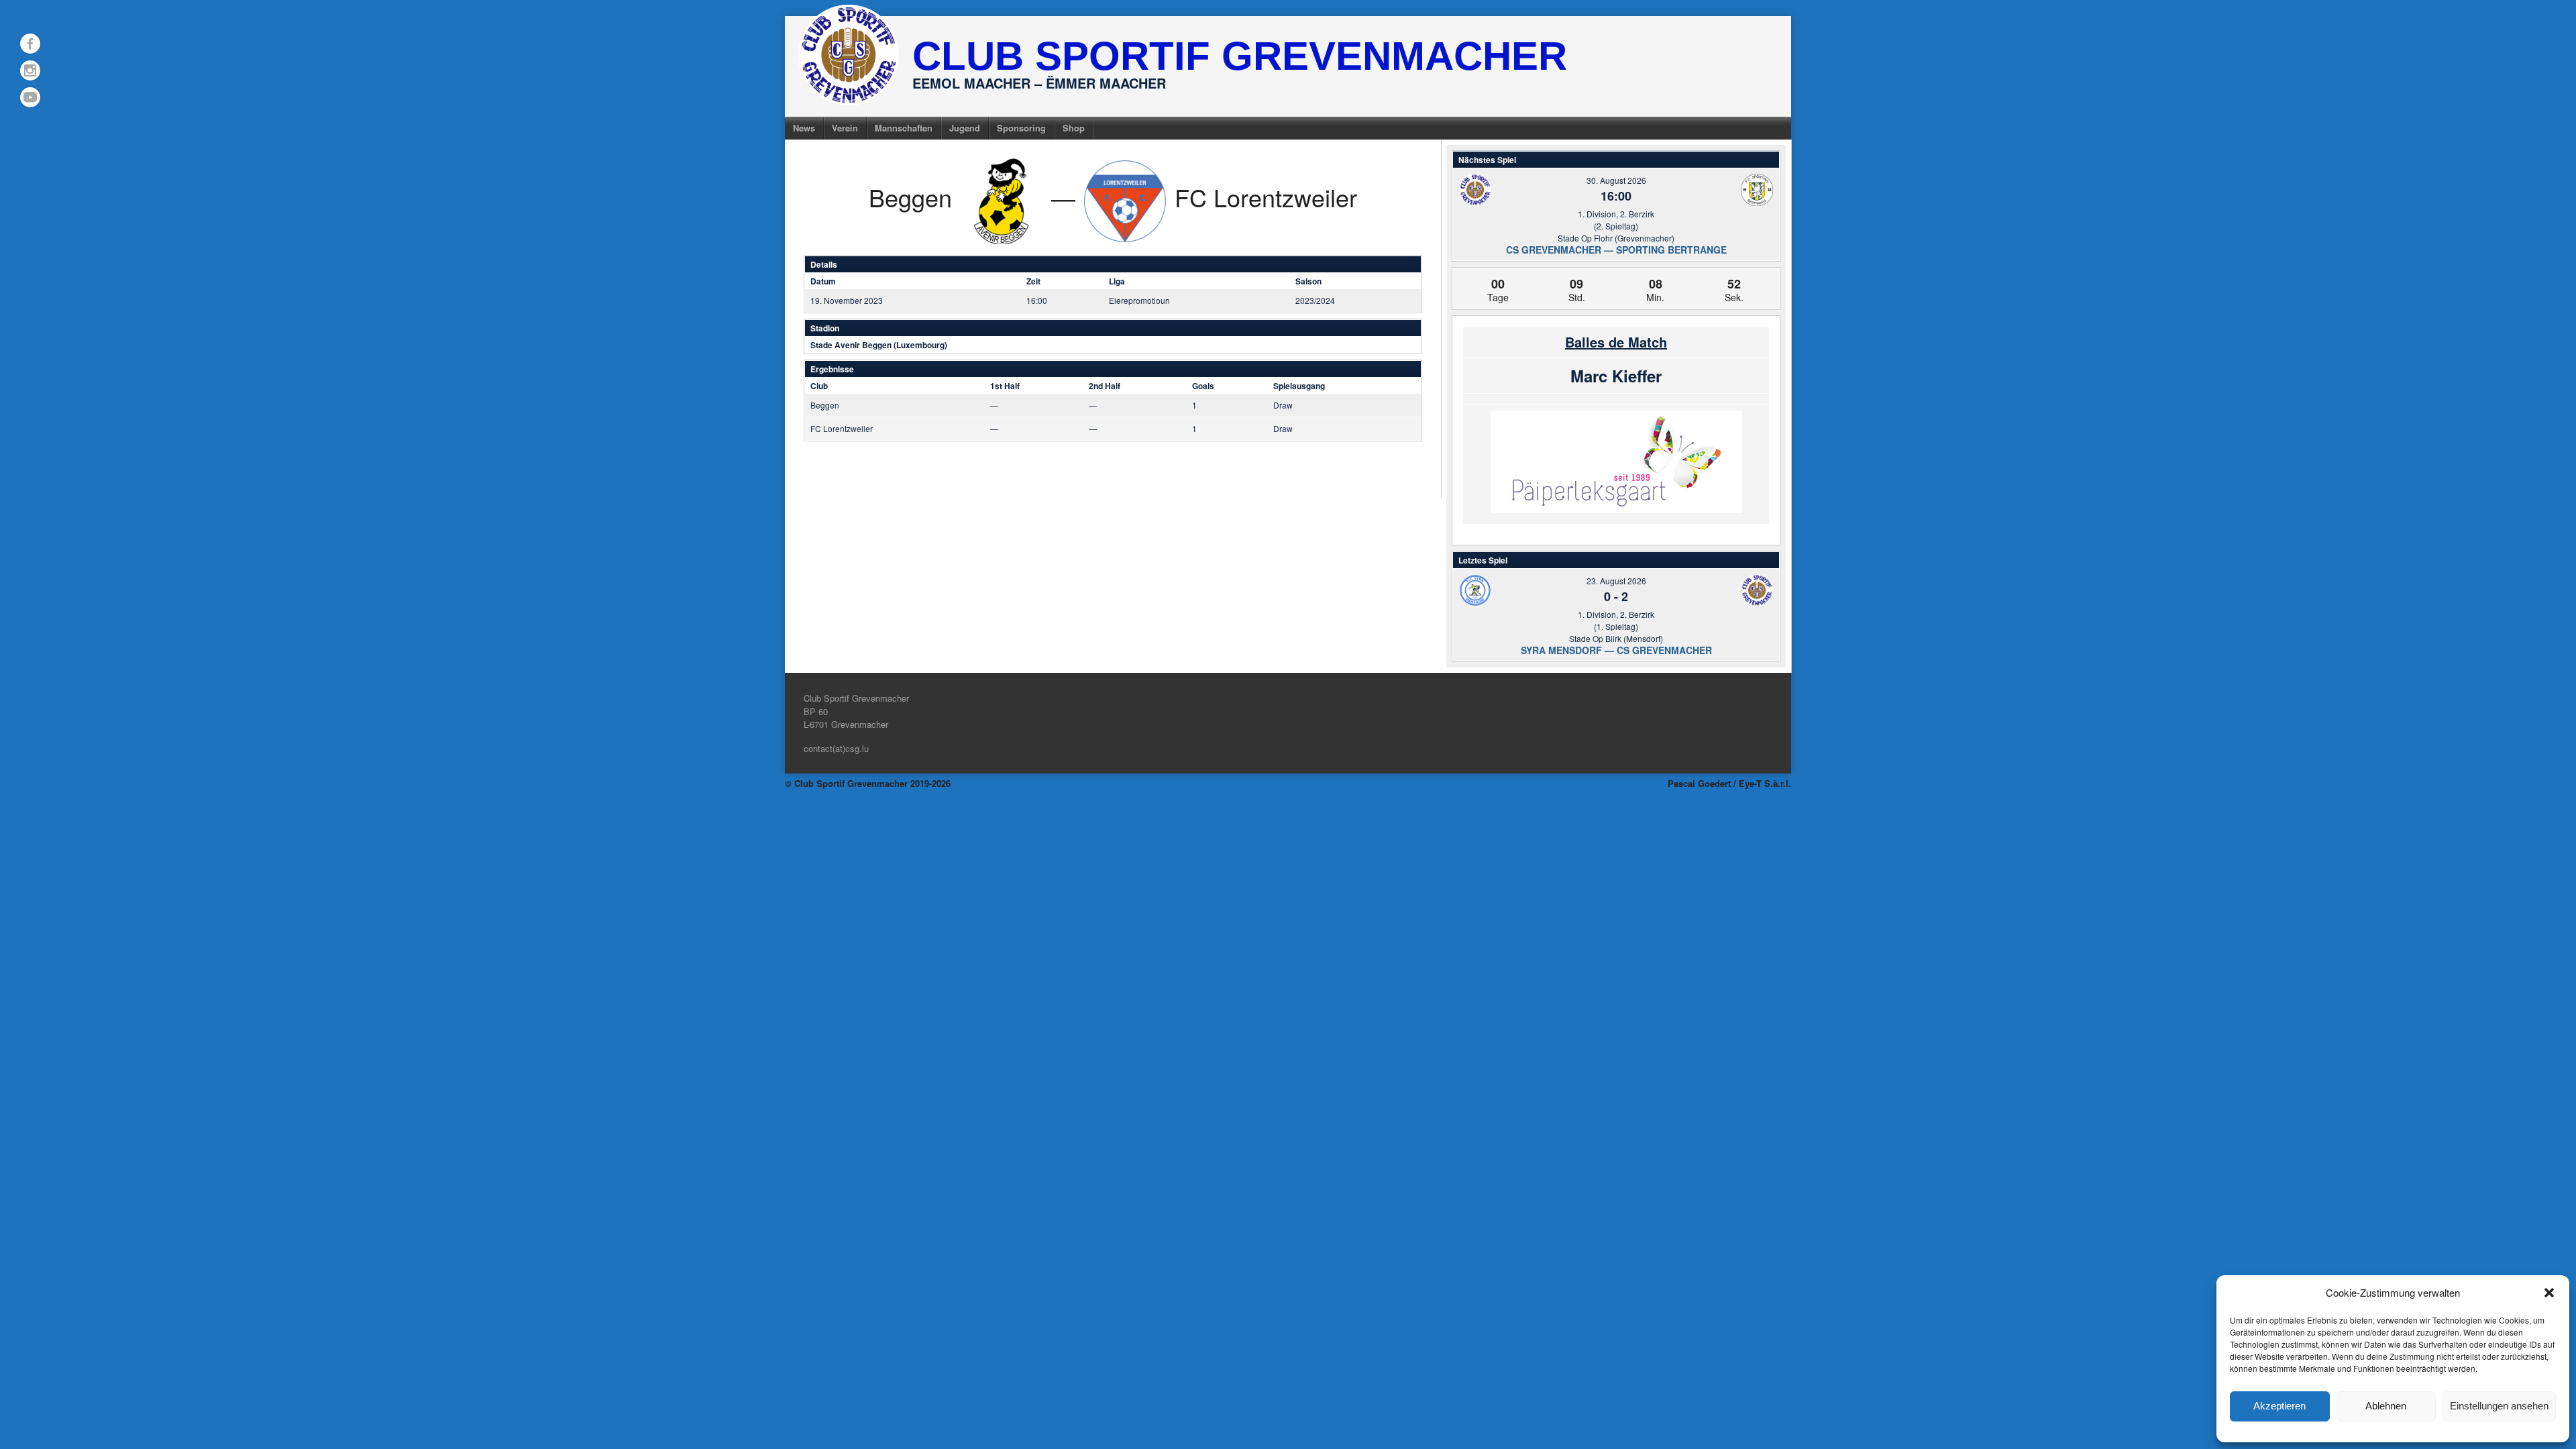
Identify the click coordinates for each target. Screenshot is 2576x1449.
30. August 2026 (1616, 180)
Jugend (965, 128)
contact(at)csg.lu (836, 748)
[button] (2549, 1293)
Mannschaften (904, 128)
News (804, 128)
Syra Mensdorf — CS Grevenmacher (1616, 650)
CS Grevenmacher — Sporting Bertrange (1616, 250)
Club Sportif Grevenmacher (1240, 56)
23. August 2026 (1616, 581)
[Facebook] (30, 44)
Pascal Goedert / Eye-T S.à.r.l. (1729, 783)
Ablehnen (2386, 1406)
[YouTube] (30, 97)
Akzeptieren (2279, 1406)
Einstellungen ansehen (2499, 1406)
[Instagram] (30, 70)
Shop (1074, 128)
